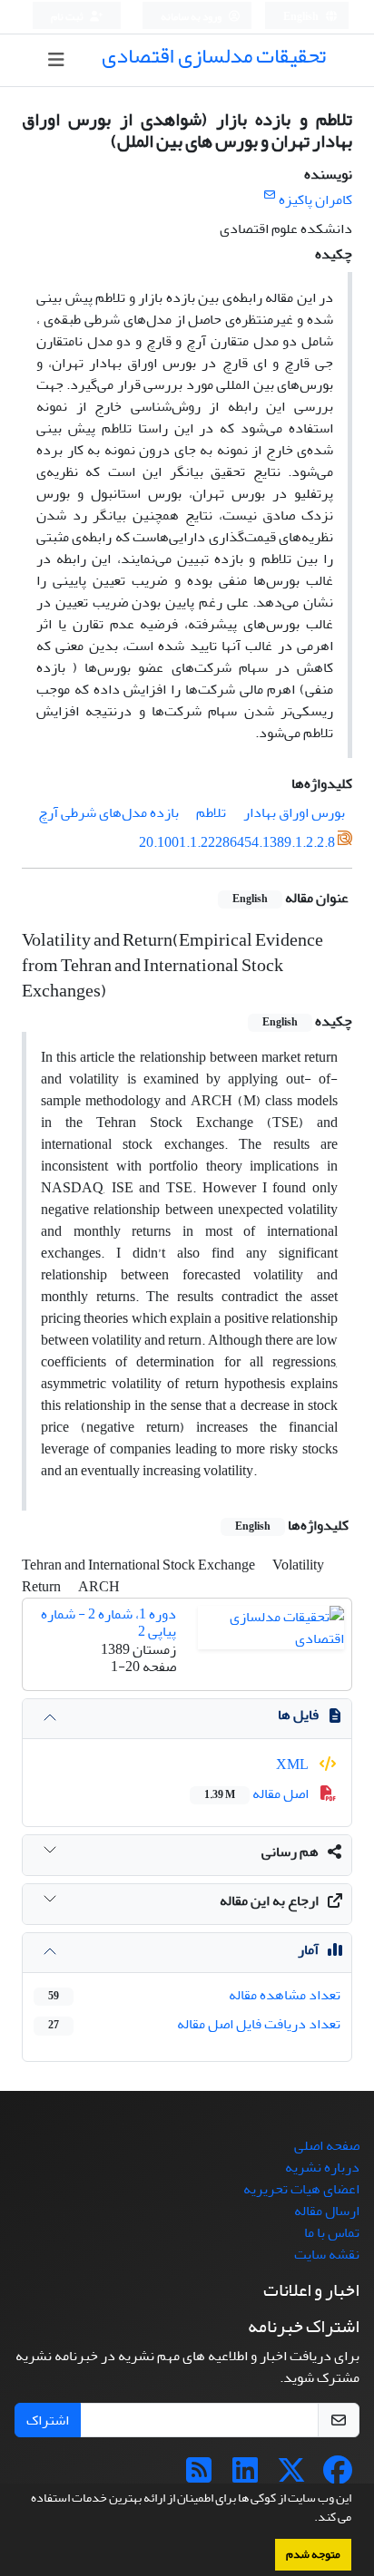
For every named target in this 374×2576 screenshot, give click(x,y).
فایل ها (298, 1715)
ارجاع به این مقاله (269, 1900)
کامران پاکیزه (315, 199)
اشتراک (48, 2420)
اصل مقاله (258, 1793)
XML (294, 1764)
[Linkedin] (245, 2476)
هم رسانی (290, 1852)
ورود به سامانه (192, 17)
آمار (308, 1949)
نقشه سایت (327, 2254)
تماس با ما (332, 2232)
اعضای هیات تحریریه (301, 2189)
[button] (310, 2519)
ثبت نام (68, 17)
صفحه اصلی (327, 2145)
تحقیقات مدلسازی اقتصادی (214, 56)
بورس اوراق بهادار (294, 812)
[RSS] (199, 2476)
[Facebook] (338, 2476)
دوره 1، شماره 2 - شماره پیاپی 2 (108, 1623)
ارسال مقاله (327, 2211)
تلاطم (211, 812)
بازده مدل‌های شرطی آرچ (108, 812)
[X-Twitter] (291, 2476)
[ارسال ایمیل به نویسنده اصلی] (269, 195)
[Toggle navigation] (56, 60)
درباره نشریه (322, 2167)
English (302, 17)
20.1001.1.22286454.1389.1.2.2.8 (237, 842)
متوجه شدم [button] (313, 2554)
